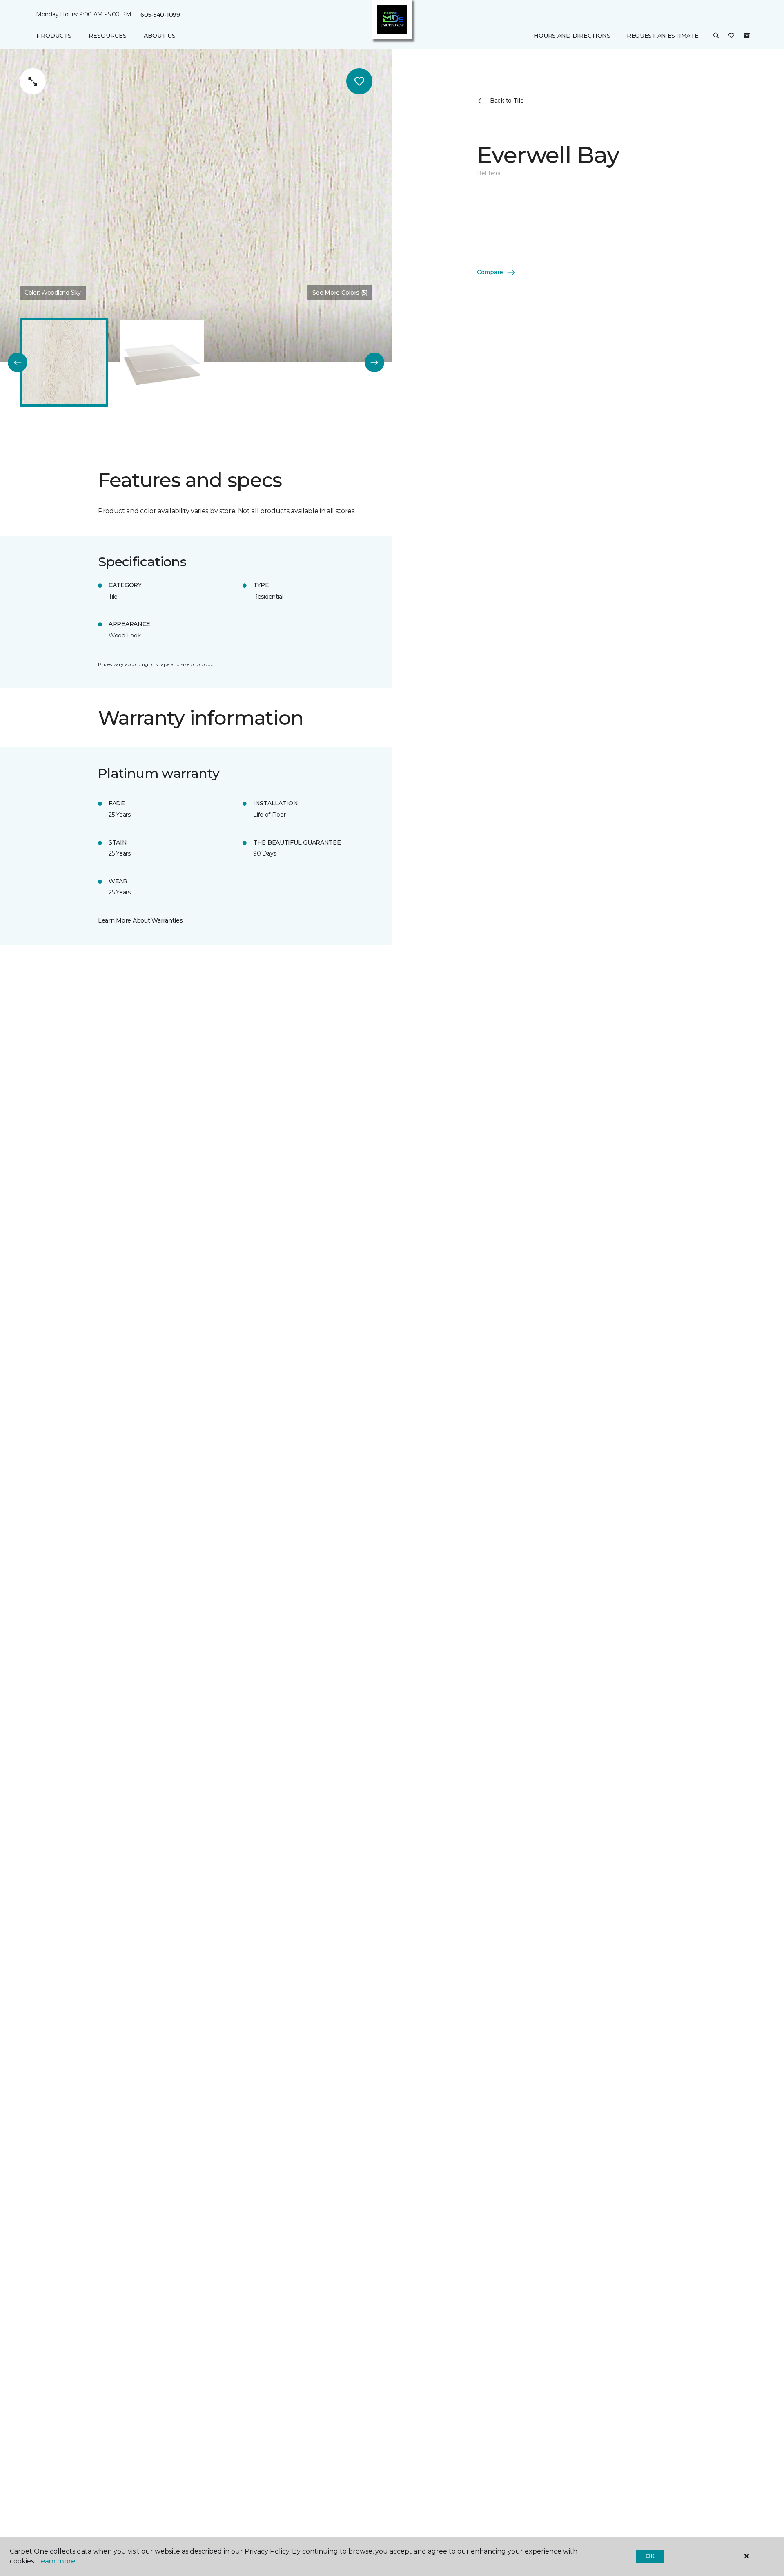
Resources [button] (108, 36)
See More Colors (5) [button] (340, 293)
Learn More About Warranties (140, 920)
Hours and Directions (572, 36)
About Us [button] (160, 36)
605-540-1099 (160, 15)
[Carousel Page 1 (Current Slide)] (64, 362)
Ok (650, 2556)
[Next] (374, 362)
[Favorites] (731, 36)
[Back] (18, 362)
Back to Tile (507, 101)
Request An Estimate (663, 36)
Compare (490, 272)
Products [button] (54, 36)
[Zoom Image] (33, 81)
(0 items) (747, 36)
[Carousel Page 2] (162, 362)
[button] (716, 36)
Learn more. (57, 2561)
